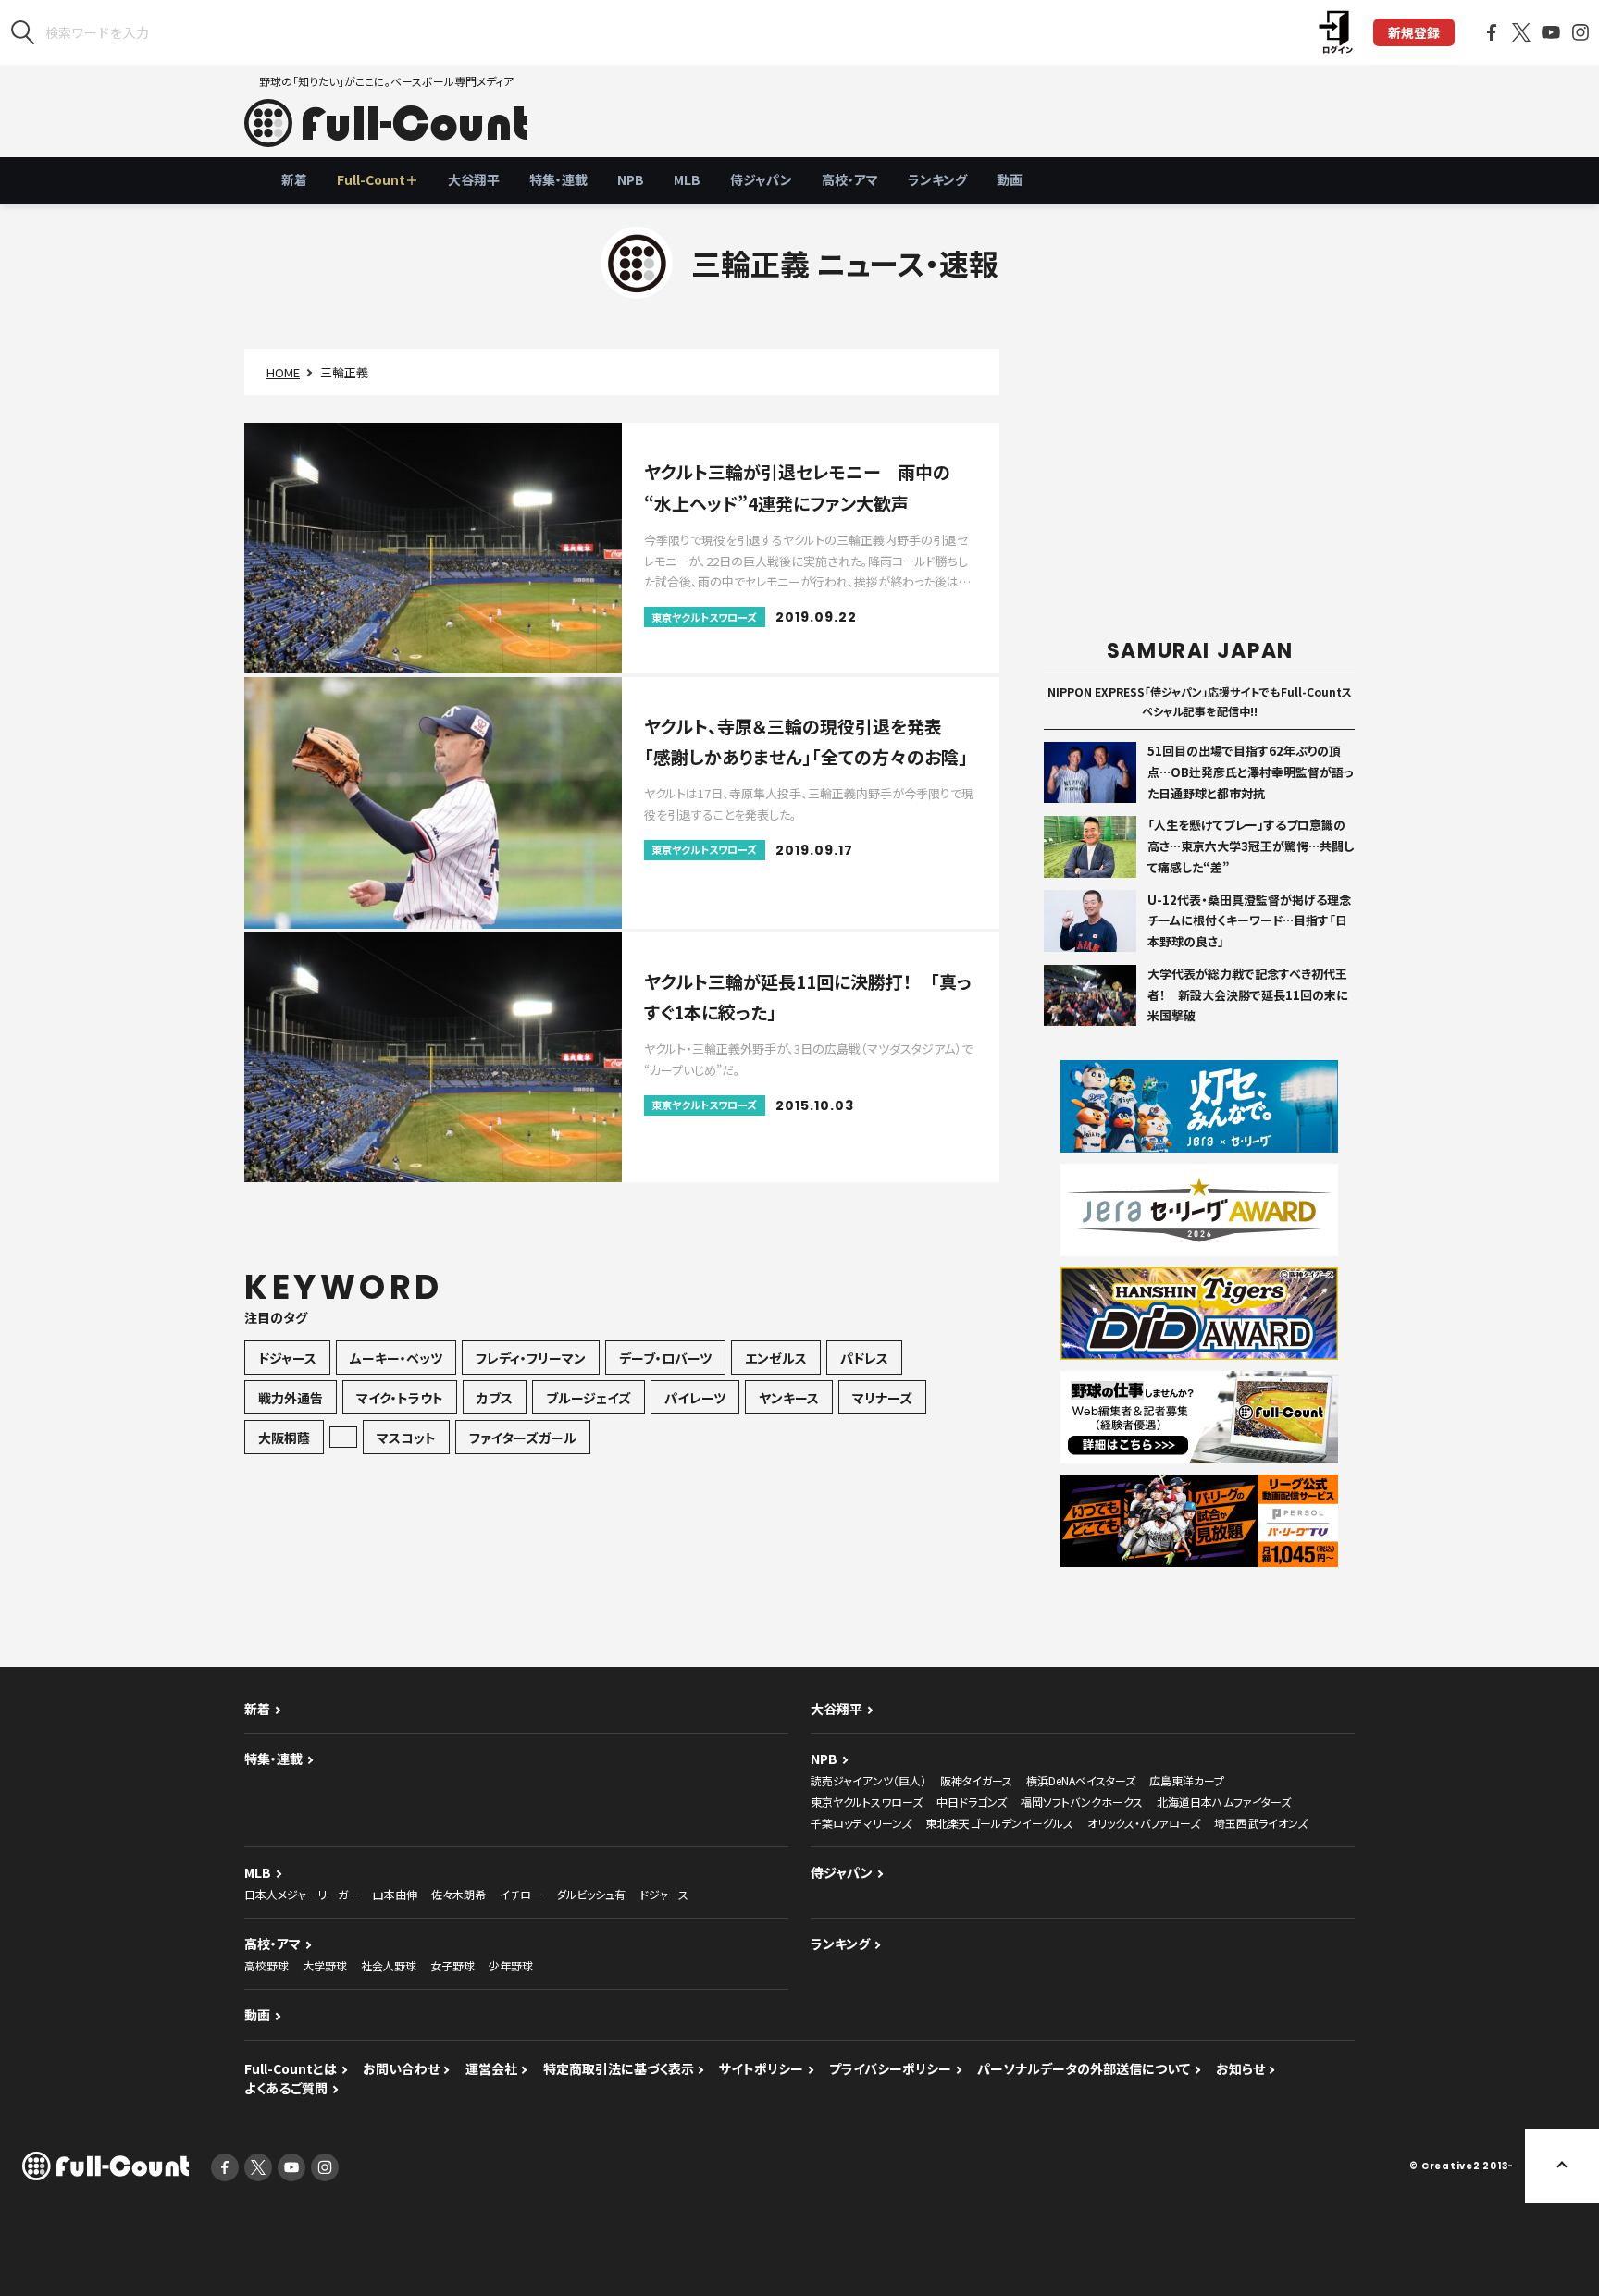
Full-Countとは (291, 2068)
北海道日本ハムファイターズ (1224, 1802)
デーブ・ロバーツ (665, 1358)
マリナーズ (882, 1398)
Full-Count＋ (378, 179)
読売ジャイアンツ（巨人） (868, 1780)
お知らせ (1240, 2068)
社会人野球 (389, 1965)
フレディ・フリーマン (531, 1358)
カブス (495, 1398)
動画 (1010, 179)
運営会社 (491, 2068)
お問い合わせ (401, 2068)
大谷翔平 (474, 179)
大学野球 (325, 1965)
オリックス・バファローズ (1144, 1823)
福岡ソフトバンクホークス (1082, 1802)
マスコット (406, 1438)
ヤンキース (789, 1398)
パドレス (864, 1358)
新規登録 (1414, 32)
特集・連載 (558, 179)
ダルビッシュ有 (591, 1894)
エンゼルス (776, 1358)
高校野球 (266, 1965)
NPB (631, 179)
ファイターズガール (523, 1438)
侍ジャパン (761, 179)
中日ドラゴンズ (972, 1802)
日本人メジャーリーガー (302, 1894)
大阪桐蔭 (284, 1438)
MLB (687, 179)
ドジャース (287, 1358)
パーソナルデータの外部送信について (1084, 2068)
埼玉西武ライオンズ (1261, 1823)
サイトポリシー (761, 2068)
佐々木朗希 (459, 1894)
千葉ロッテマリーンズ (861, 1823)
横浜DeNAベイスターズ (1081, 1780)
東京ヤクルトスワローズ (867, 1802)
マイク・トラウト (400, 1398)
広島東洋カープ (1187, 1780)
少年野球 (511, 1965)
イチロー (521, 1894)
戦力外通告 (291, 1398)
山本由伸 (395, 1894)
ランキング (937, 179)
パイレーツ (695, 1398)
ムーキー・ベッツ (396, 1358)
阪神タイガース (976, 1780)
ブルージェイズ (589, 1398)
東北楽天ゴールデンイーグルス (999, 1823)
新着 (294, 179)
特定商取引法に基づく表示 (619, 2068)
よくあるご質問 (286, 2088)
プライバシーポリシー (890, 2068)
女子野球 (452, 1965)
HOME (283, 372)
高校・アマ (850, 179)
